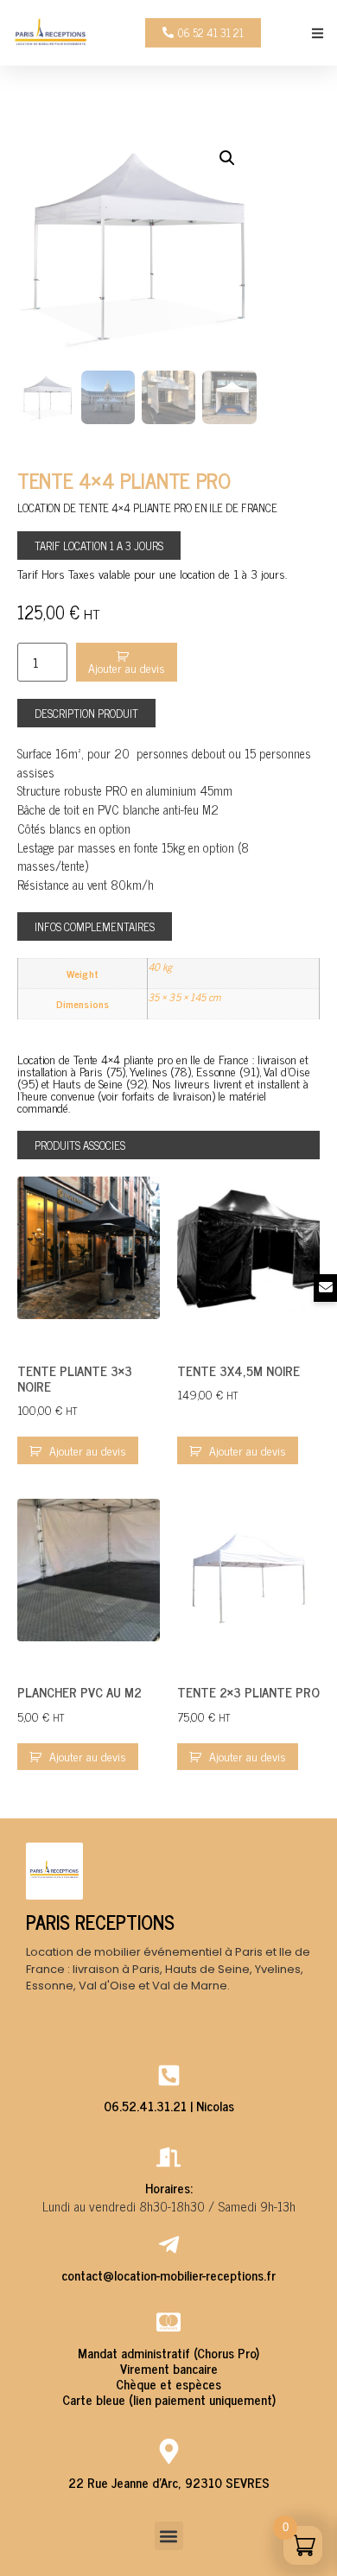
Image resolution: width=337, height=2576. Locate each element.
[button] (318, 33)
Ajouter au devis (88, 1450)
